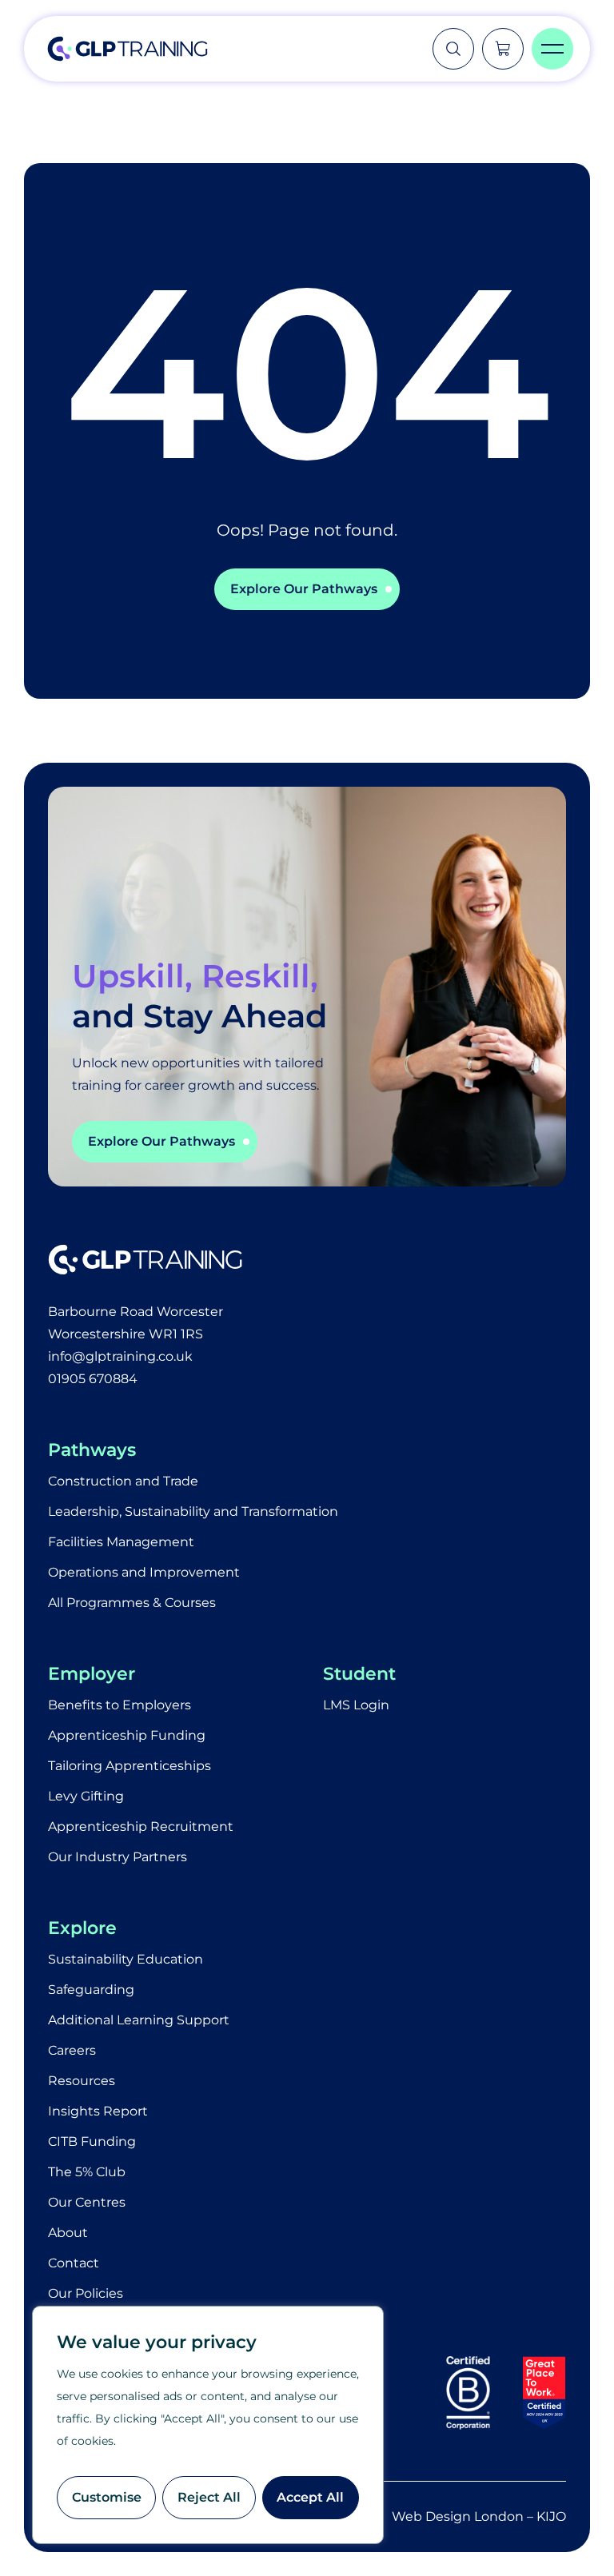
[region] (208, 2425)
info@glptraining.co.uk (120, 1356)
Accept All (310, 2497)
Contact (74, 2263)
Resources (82, 2081)
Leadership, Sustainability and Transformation (193, 1511)
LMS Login (356, 1705)
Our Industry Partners (118, 1857)
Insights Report (98, 2111)
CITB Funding (92, 2141)
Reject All (209, 2497)
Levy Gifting (86, 1796)
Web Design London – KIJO (479, 2516)
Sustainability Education (126, 1959)
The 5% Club (87, 2172)
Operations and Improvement (144, 1572)
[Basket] (503, 49)
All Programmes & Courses (132, 1603)
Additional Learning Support (139, 2020)
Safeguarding (91, 1990)
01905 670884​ (93, 1379)
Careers (72, 2050)
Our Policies (86, 2293)
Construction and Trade (123, 1481)
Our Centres (87, 2202)
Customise (107, 2497)
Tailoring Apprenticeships (130, 1766)
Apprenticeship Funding (127, 1735)
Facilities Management (121, 1542)
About (68, 2233)
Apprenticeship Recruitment (141, 1826)
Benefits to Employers (120, 1705)
